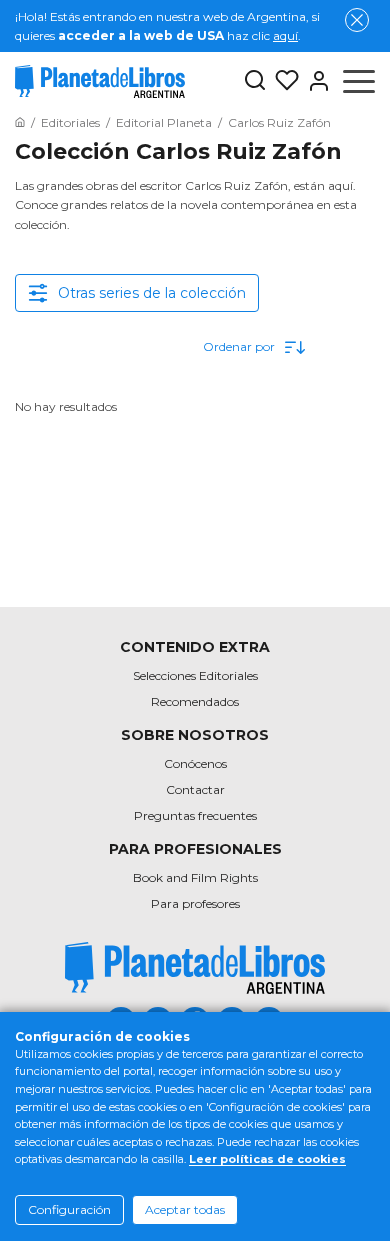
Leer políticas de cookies (267, 1159)
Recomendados (195, 701)
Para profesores (195, 903)
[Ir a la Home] (20, 122)
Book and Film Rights (195, 877)
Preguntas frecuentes (195, 815)
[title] (195, 967)
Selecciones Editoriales (195, 675)
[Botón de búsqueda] (255, 81)
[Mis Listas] (283, 81)
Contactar (195, 789)
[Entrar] (315, 81)
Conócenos (195, 763)
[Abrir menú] (359, 81)
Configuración (69, 1209)
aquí (285, 35)
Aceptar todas (185, 1209)
